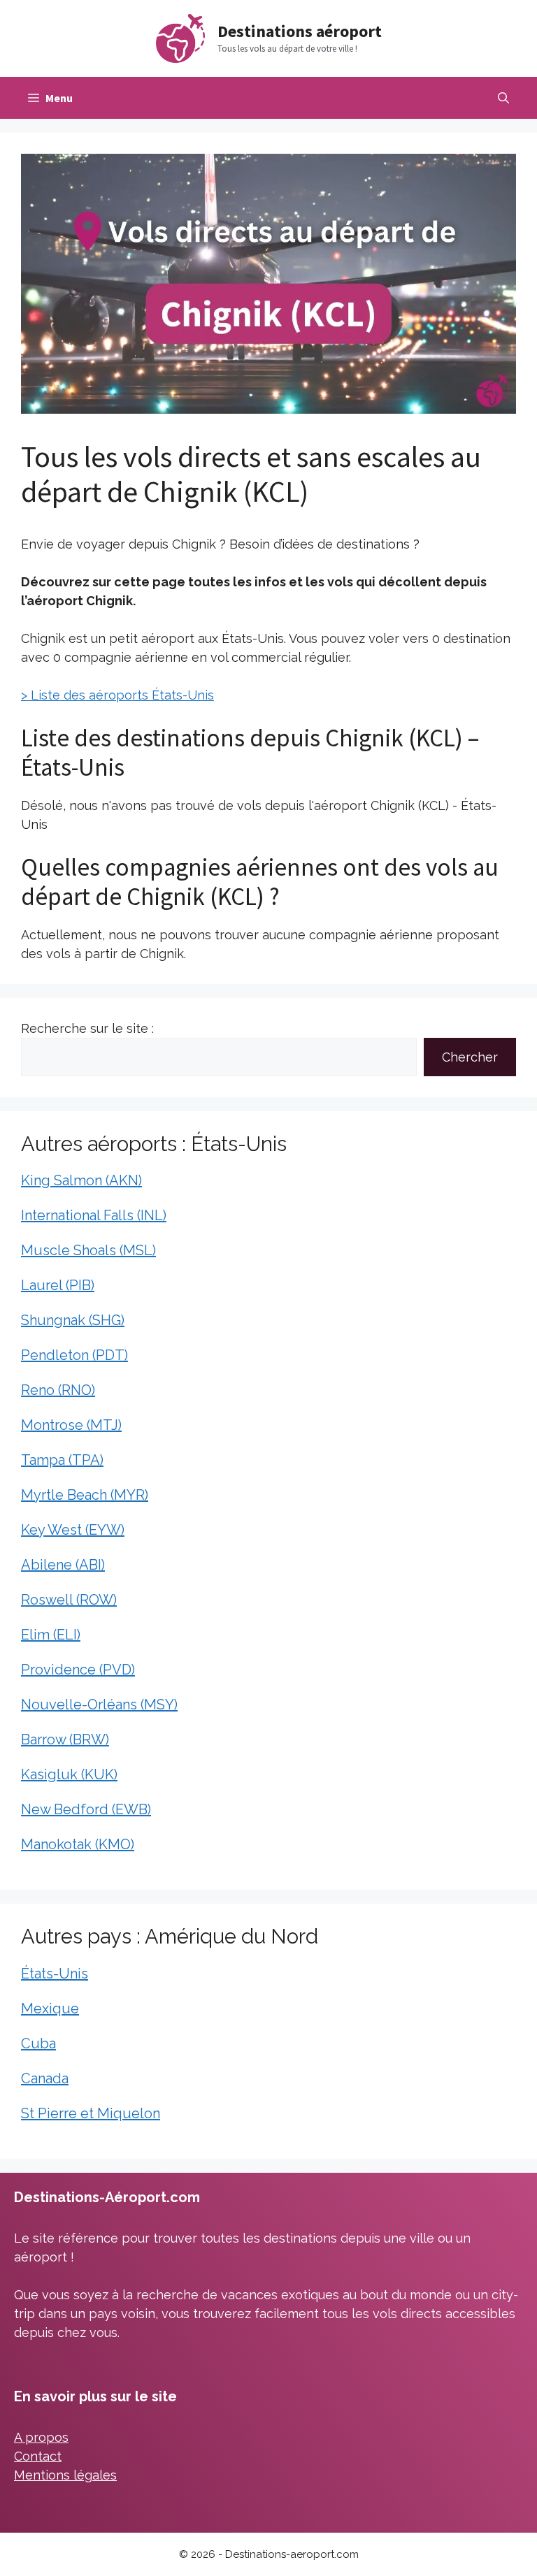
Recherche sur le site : (87, 1028)
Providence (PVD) (78, 1670)
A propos (41, 2437)
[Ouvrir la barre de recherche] (503, 98)
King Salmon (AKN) (81, 1180)
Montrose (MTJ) (71, 1425)
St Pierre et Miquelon (91, 2113)
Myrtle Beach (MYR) (85, 1495)
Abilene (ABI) (63, 1565)
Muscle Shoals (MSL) (88, 1250)
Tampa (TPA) (62, 1460)
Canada (45, 2078)
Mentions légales (65, 2475)
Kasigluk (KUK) (69, 1774)
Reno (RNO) (58, 1390)
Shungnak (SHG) (73, 1320)
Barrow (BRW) (65, 1739)
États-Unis (55, 1974)
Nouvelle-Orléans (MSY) (99, 1705)
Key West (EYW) (73, 1530)
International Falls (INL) (94, 1215)
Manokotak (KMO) (78, 1844)
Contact (38, 2456)
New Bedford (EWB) (86, 1809)
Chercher (470, 1057)
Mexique (50, 2009)
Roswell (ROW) (69, 1600)
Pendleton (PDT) (74, 1355)
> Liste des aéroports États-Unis (117, 695)
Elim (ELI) (51, 1635)
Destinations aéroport (300, 31)
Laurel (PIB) (58, 1285)
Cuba (38, 2043)
